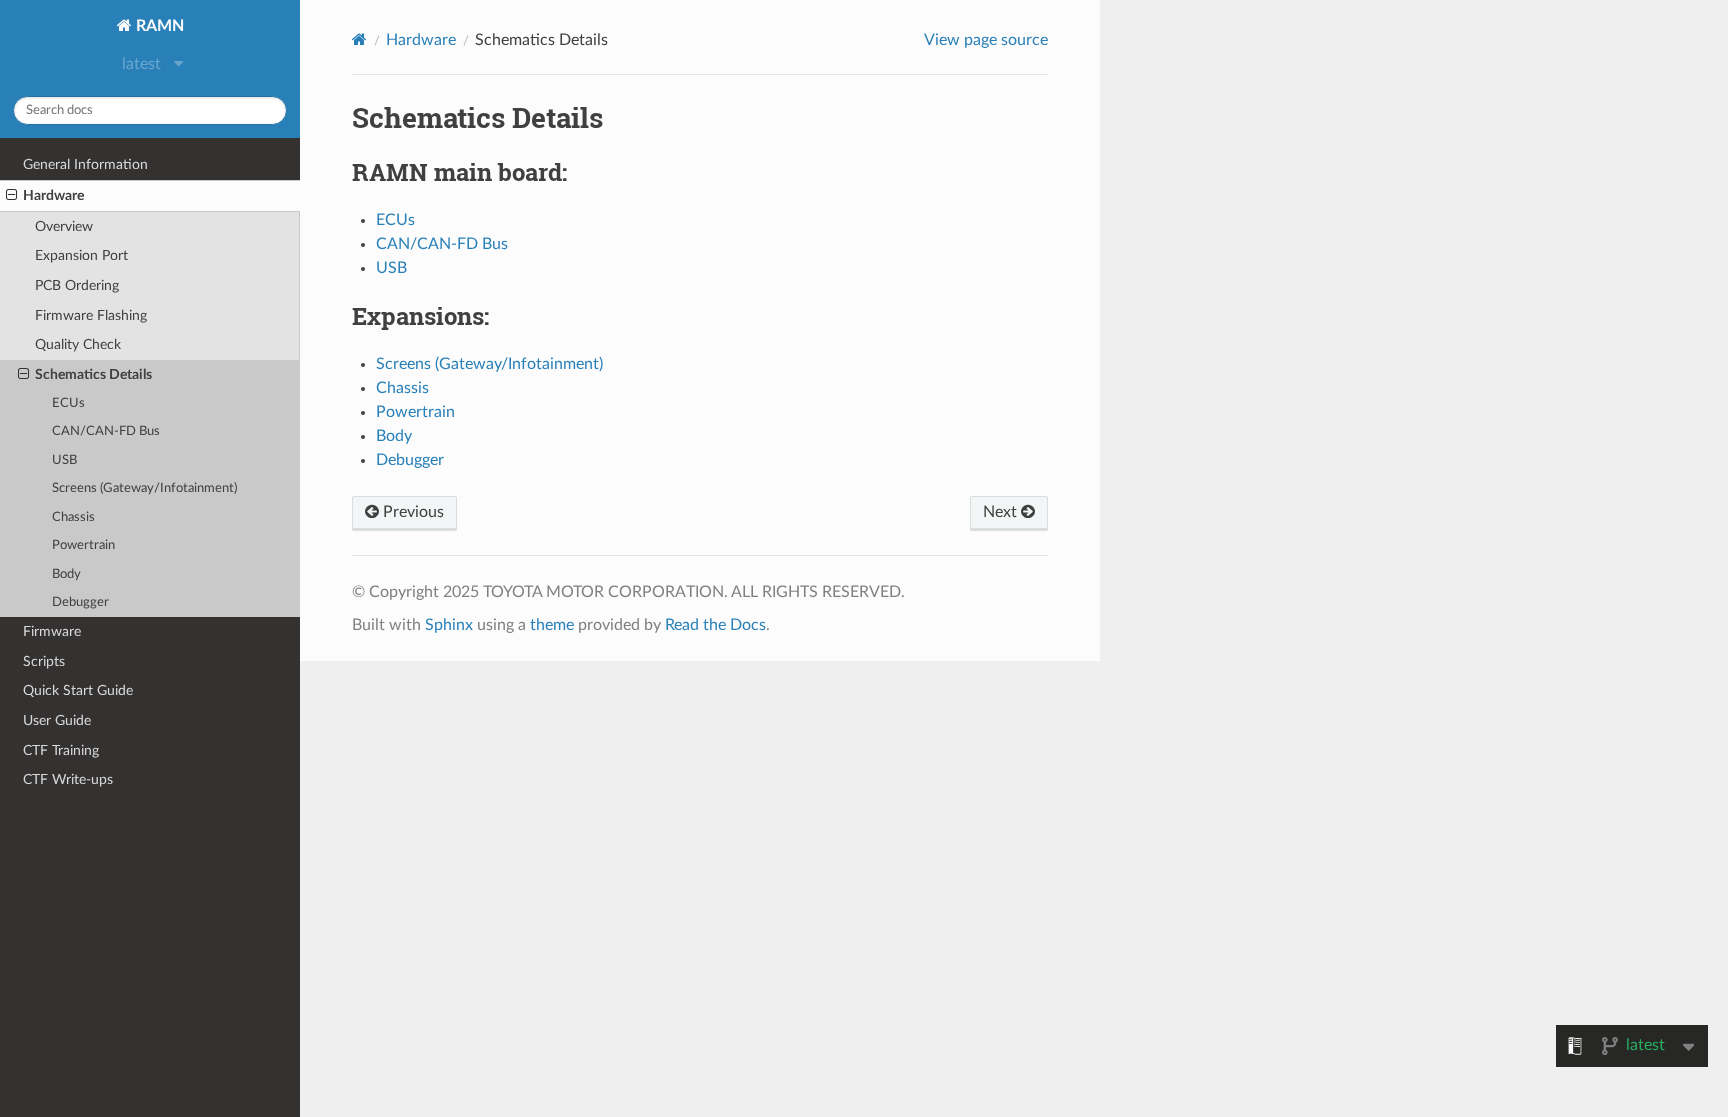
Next (1002, 512)
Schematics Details (93, 374)
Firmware (52, 631)
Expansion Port (81, 255)
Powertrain (83, 545)
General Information (85, 164)
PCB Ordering (77, 285)
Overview (64, 226)
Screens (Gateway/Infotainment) (144, 488)
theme (552, 625)
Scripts (44, 661)
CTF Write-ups (68, 779)
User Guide (57, 720)
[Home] (359, 39)
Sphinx (449, 625)
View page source (986, 40)
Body (66, 574)
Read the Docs (715, 625)
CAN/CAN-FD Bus (106, 431)
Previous (411, 512)
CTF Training (61, 750)
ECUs (68, 403)
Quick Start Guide (78, 690)
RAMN (158, 26)
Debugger (80, 602)
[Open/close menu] (11, 196)
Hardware (53, 195)
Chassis (73, 517)
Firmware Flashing (91, 315)
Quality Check (78, 344)
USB (64, 460)
